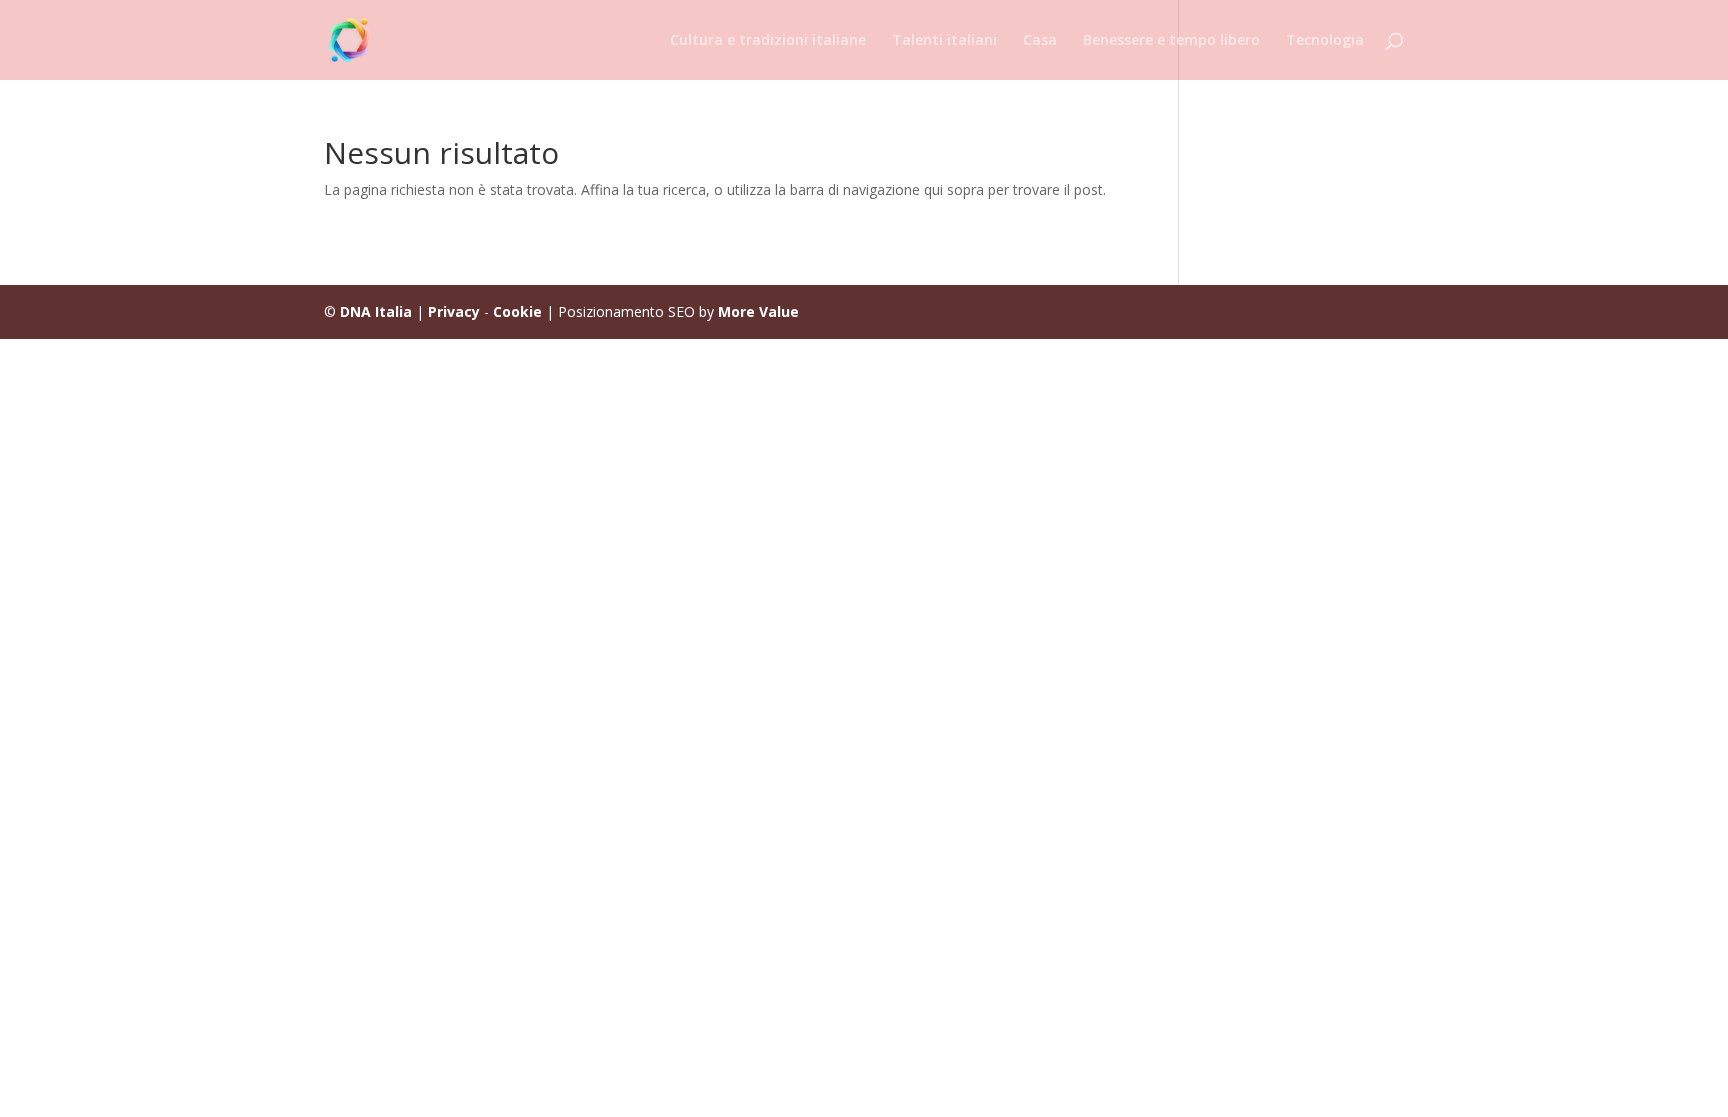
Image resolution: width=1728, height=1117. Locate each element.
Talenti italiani (944, 41)
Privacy (454, 311)
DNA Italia (376, 311)
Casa (1040, 41)
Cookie (517, 311)
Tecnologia (1325, 41)
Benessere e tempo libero (1171, 41)
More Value (758, 311)
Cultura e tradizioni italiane (768, 41)
